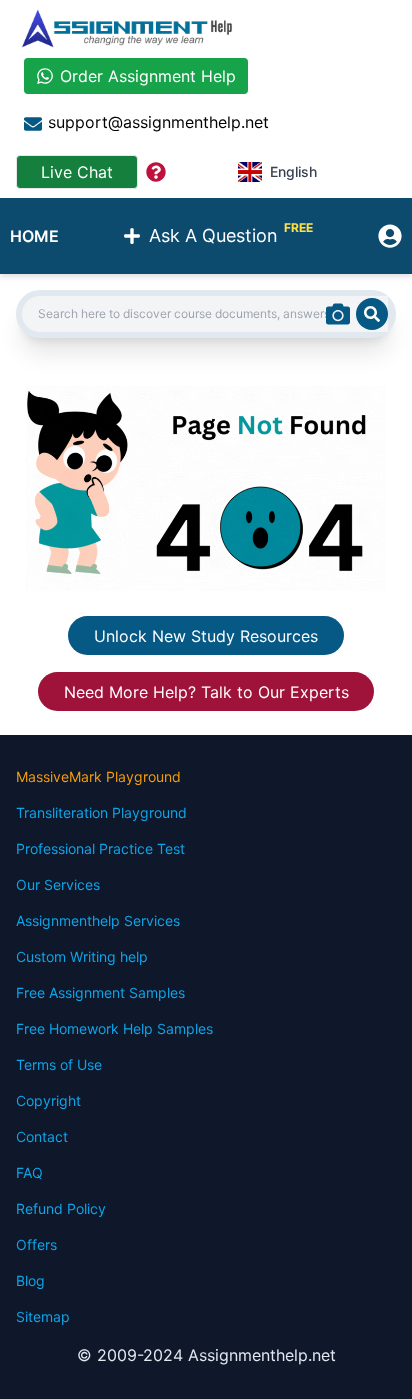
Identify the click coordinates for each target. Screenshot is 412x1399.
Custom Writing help (82, 956)
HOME (34, 236)
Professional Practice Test (100, 848)
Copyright (48, 1100)
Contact (42, 1136)
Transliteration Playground (101, 812)
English (293, 171)
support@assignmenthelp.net (158, 122)
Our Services (58, 884)
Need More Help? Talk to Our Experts (206, 691)
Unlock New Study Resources (206, 635)
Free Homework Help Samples (114, 1028)
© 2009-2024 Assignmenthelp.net (206, 1355)
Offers (36, 1244)
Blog (30, 1280)
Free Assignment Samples (100, 992)
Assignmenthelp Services (98, 920)
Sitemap (43, 1316)
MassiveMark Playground (98, 776)
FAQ (29, 1172)
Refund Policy (61, 1208)
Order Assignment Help (148, 76)
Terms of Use (59, 1064)
